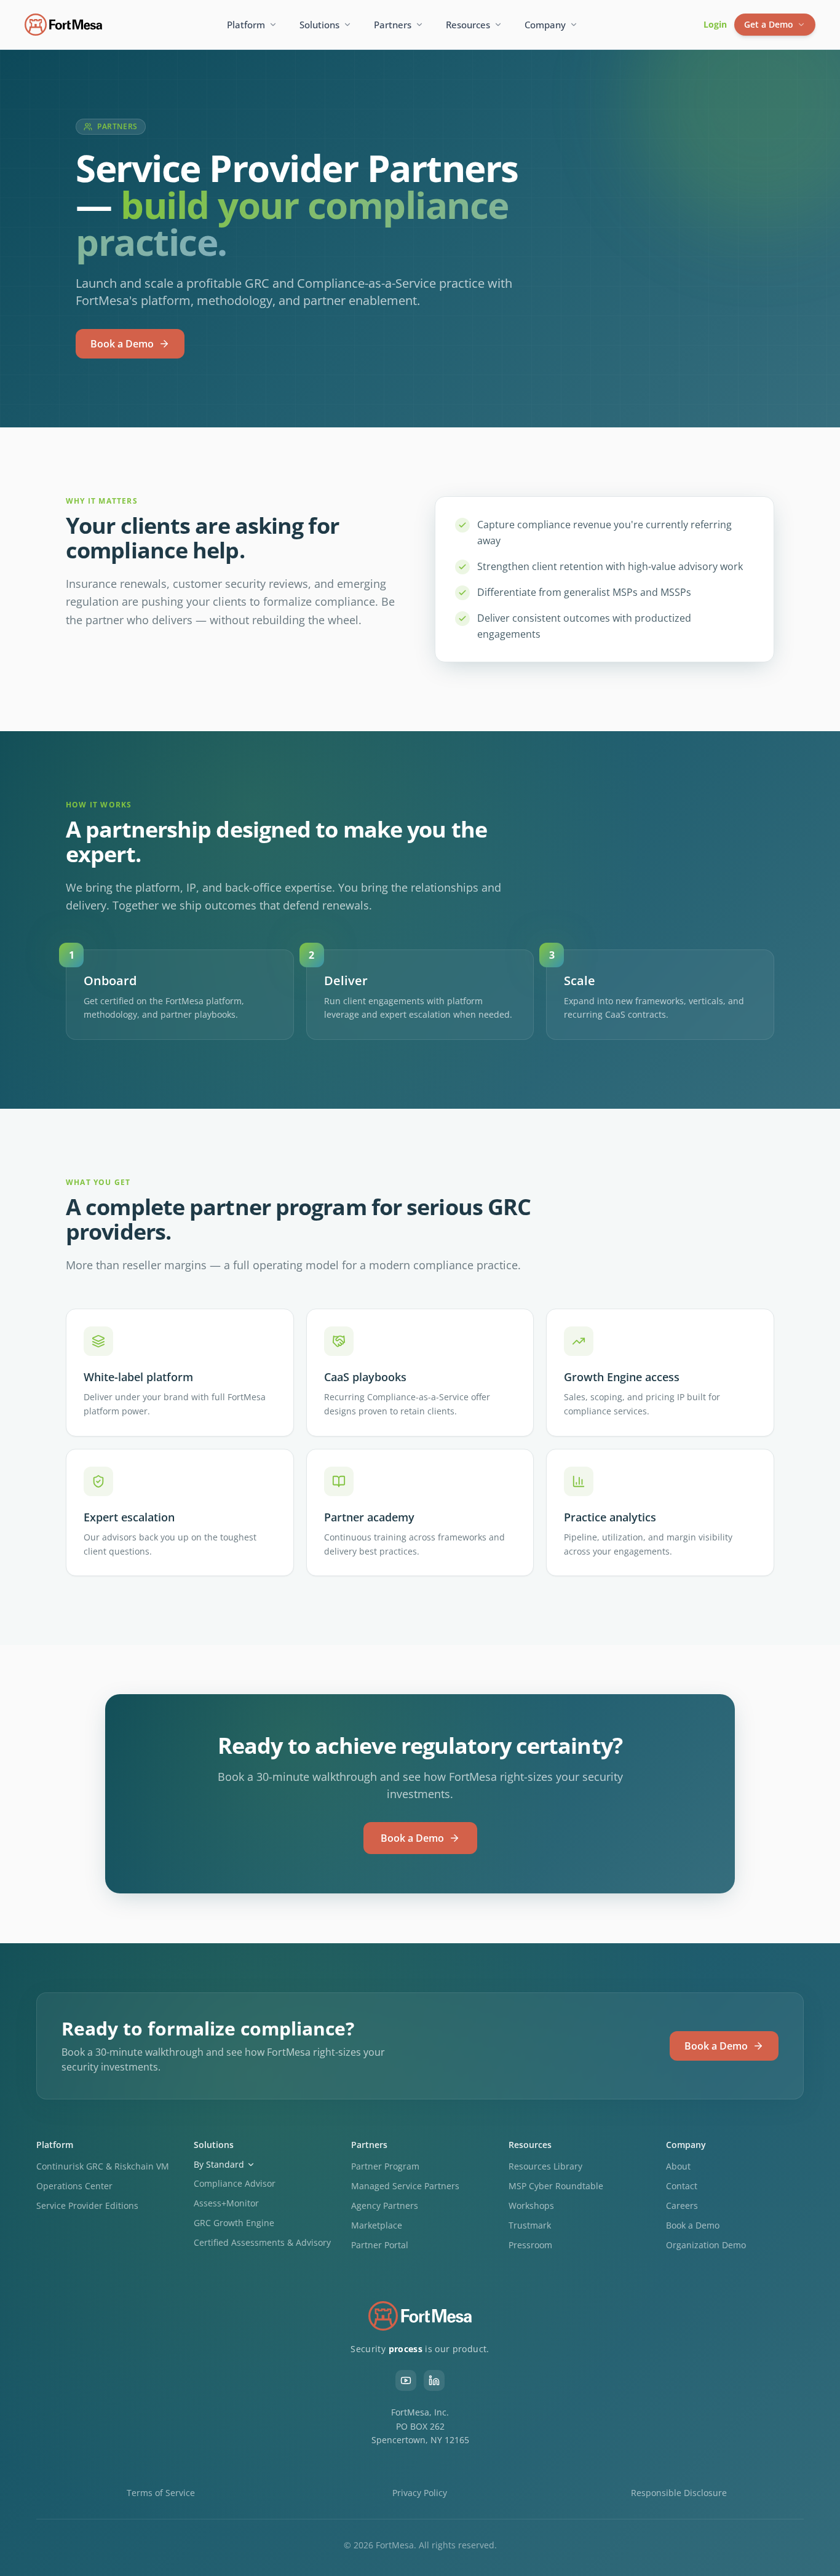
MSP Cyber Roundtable (556, 2186)
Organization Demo (706, 2245)
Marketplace (377, 2225)
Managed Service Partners (405, 2186)
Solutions (319, 25)
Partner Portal (380, 2245)
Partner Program (385, 2166)
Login (715, 24)
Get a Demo (769, 24)
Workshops (531, 2205)
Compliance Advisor (235, 2183)
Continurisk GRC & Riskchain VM (103, 2166)
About (678, 2166)
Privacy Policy (420, 2493)
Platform (246, 25)
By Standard (219, 2164)
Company (545, 25)
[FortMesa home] (63, 25)
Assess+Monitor (226, 2203)
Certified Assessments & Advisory (262, 2242)
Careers (682, 2205)
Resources (468, 25)
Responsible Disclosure (679, 2493)
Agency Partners (385, 2205)
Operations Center (74, 2186)
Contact (682, 2186)
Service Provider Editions (87, 2205)
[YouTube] (406, 2380)
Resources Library (545, 2166)
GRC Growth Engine (234, 2223)
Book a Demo (122, 344)
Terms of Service (161, 2493)
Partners (393, 25)
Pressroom (530, 2245)
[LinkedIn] (434, 2380)
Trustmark (530, 2225)
